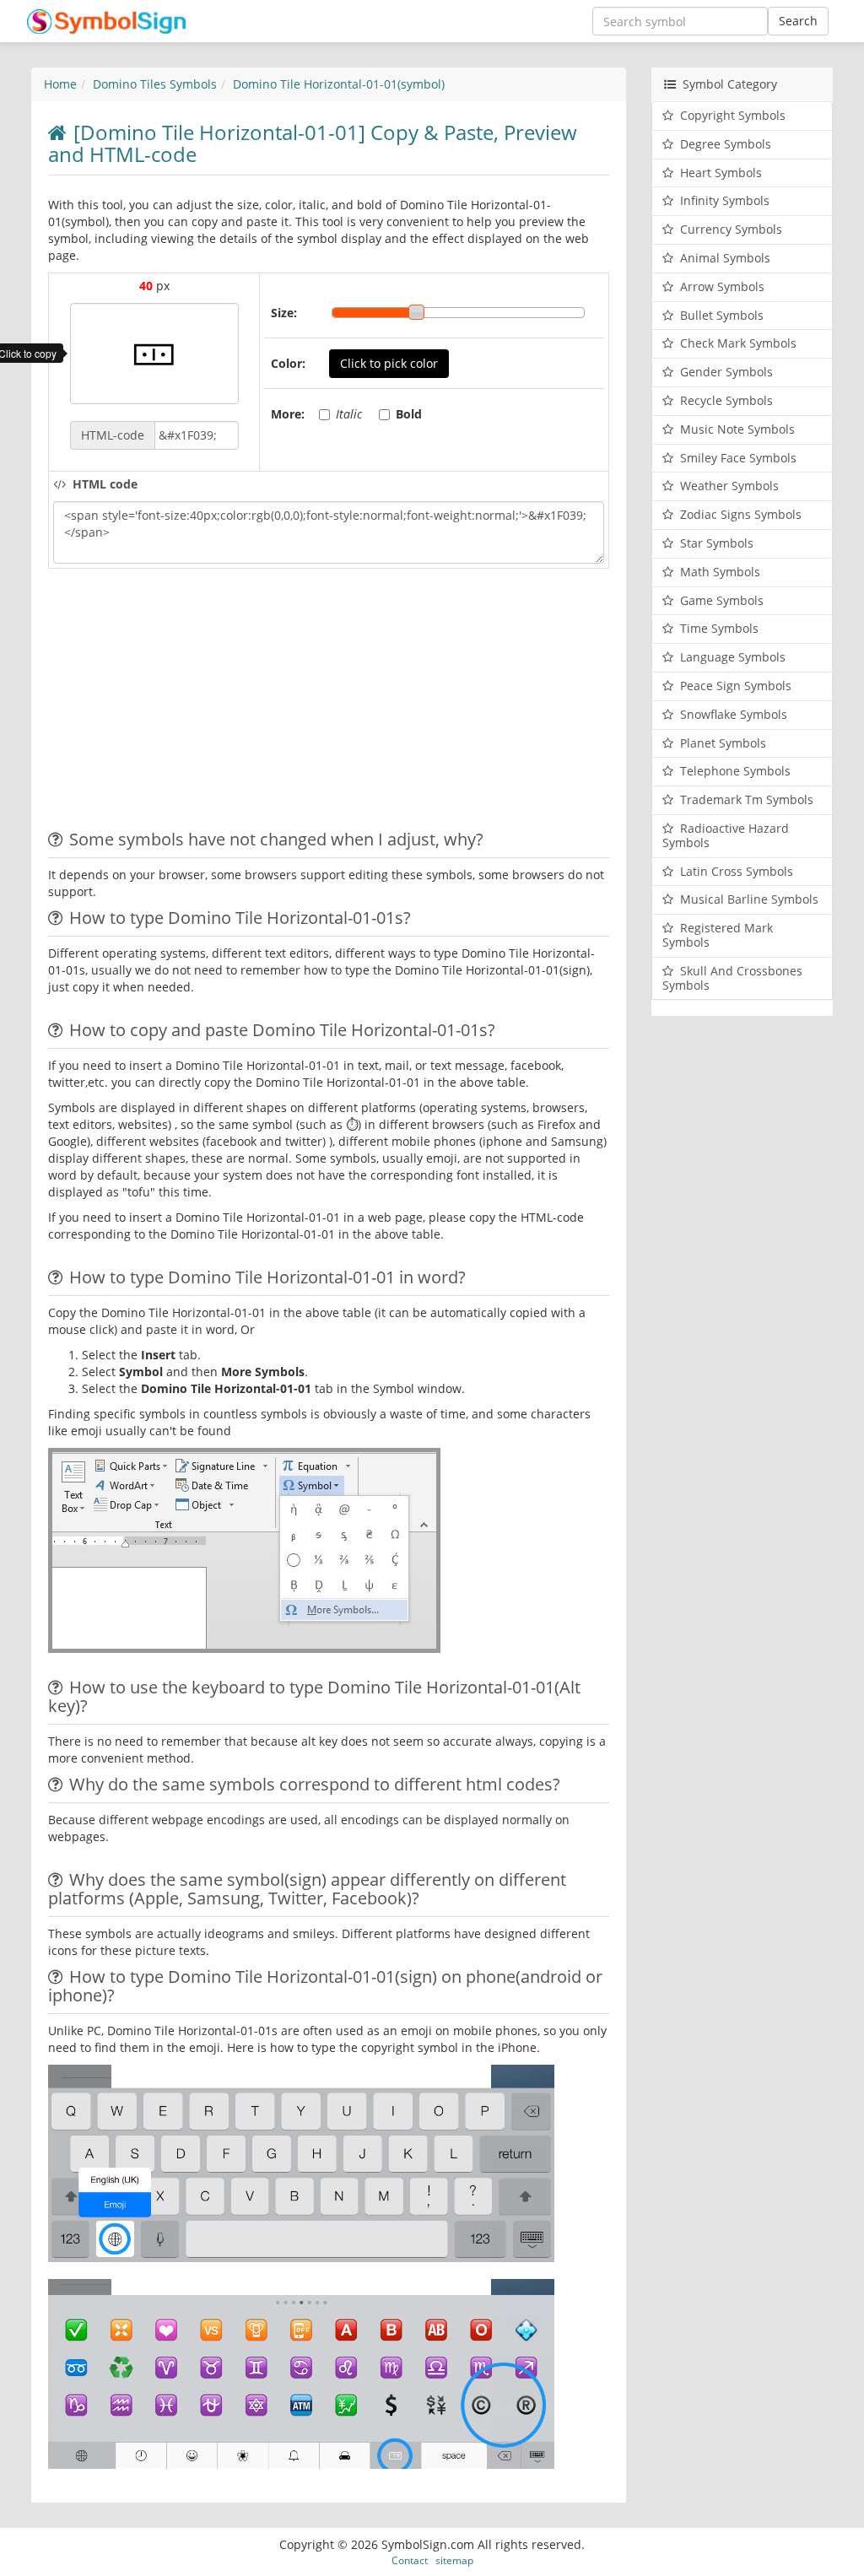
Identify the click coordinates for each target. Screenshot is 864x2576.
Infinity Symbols (725, 200)
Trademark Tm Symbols (747, 799)
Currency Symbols (731, 229)
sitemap (454, 2560)
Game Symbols (722, 600)
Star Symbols (717, 543)
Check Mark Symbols (738, 343)
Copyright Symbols (733, 115)
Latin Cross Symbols (737, 871)
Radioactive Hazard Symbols (726, 835)
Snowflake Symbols (734, 714)
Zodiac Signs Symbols (741, 514)
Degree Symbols (726, 144)
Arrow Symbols (722, 286)
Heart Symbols (721, 173)
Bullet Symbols (722, 315)
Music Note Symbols (737, 429)
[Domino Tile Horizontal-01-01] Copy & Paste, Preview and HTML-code (313, 143)
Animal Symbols (725, 258)
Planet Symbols (723, 743)
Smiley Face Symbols (738, 458)
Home (60, 84)
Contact (410, 2560)
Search (798, 21)
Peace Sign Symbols (736, 686)
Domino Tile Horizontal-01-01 (339, 84)
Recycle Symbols (726, 400)
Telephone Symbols (735, 771)
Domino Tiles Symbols (155, 84)
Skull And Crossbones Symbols (732, 978)
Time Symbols (719, 628)
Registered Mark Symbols (718, 935)
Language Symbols (733, 657)
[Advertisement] (190, 704)
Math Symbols (720, 572)
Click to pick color (389, 363)
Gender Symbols (726, 372)
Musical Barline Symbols (749, 899)
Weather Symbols (729, 486)
